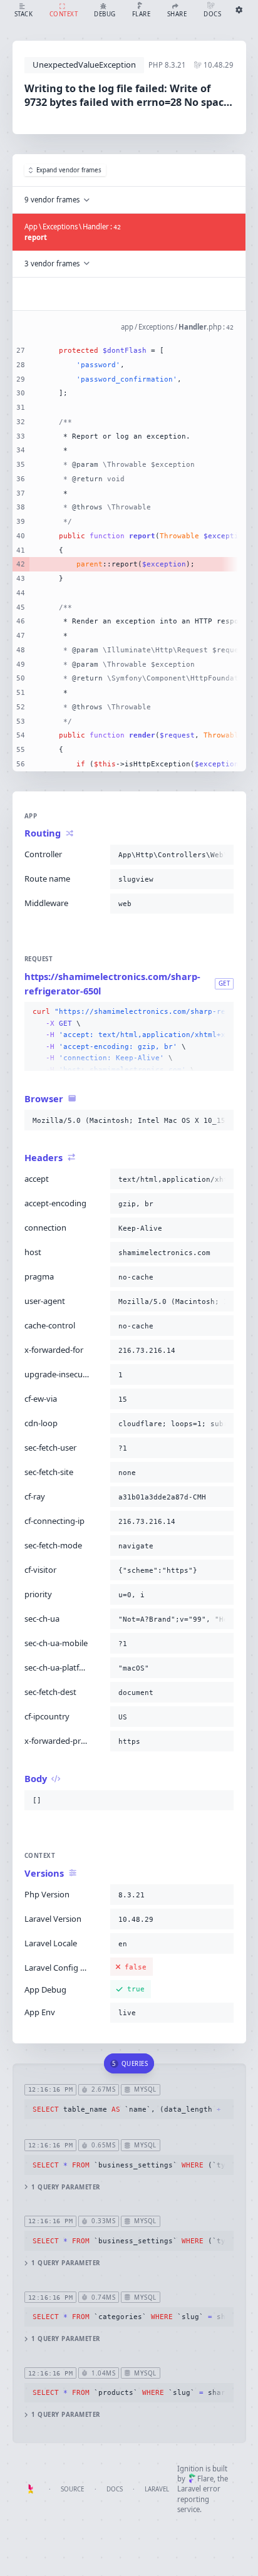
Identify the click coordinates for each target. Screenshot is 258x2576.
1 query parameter (65, 2187)
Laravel (157, 2489)
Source (72, 2489)
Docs (115, 2489)
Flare (205, 2479)
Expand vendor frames (69, 170)
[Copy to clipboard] (222, 855)
